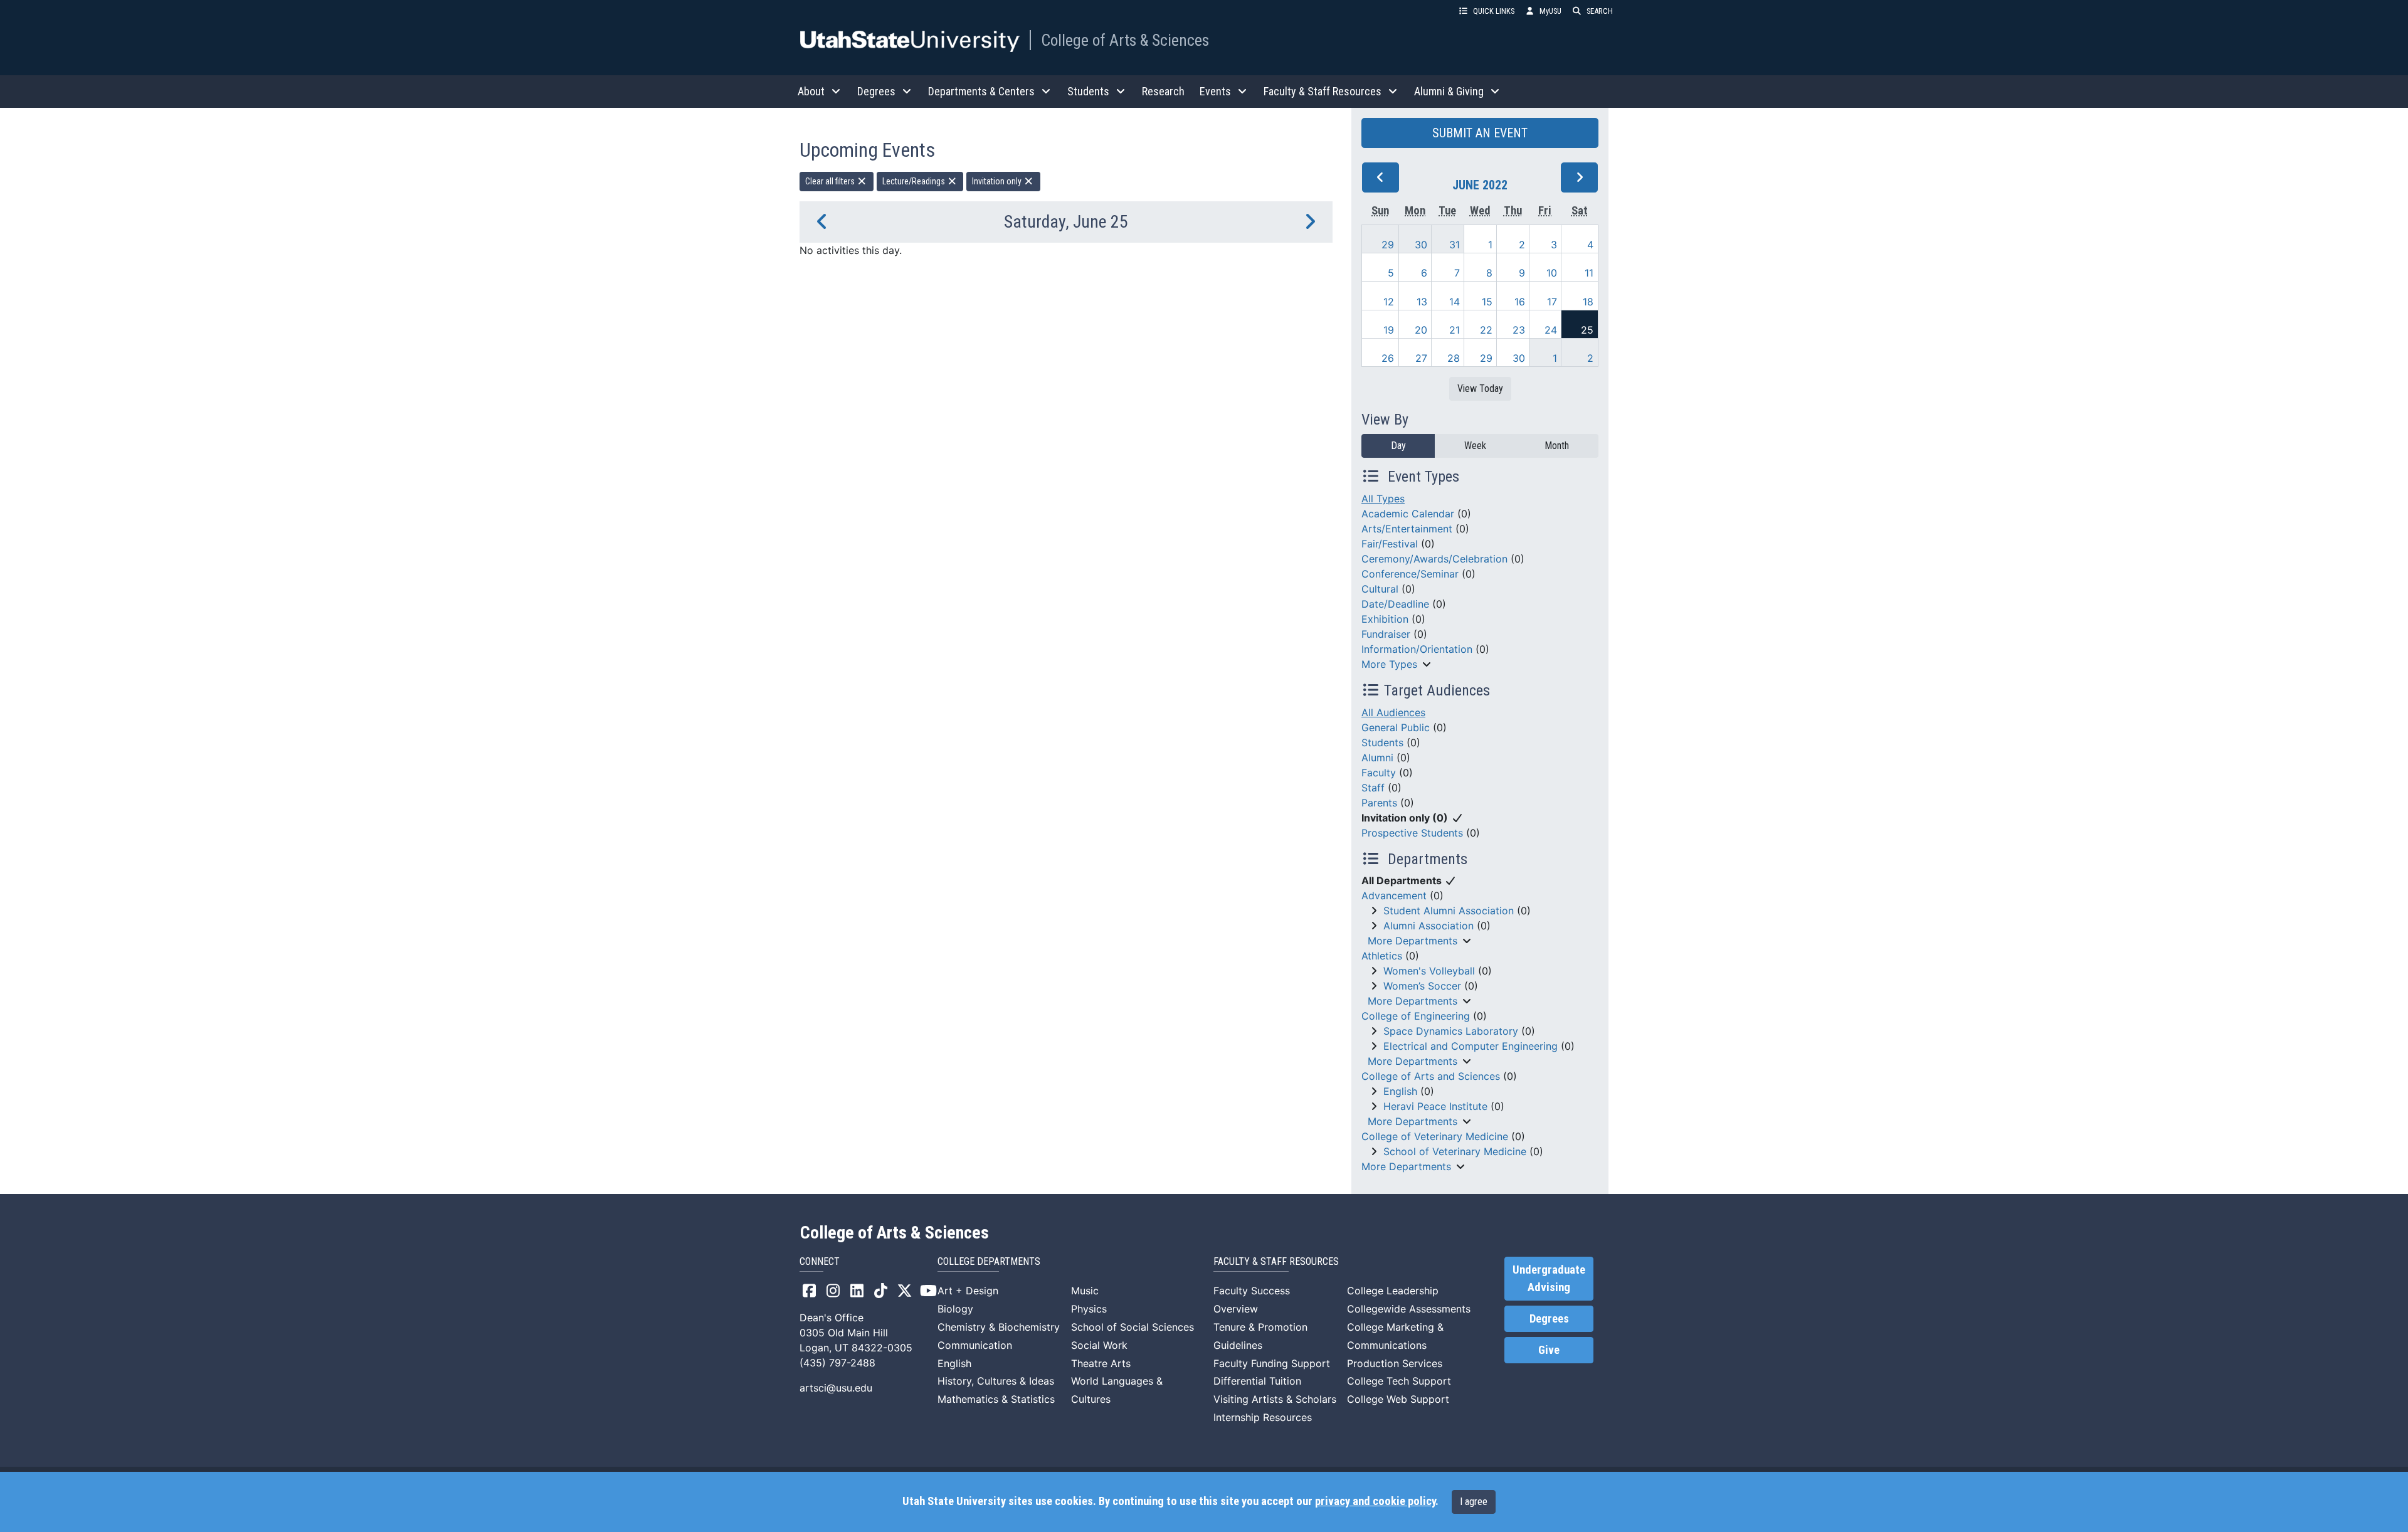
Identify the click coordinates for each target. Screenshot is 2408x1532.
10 (1552, 273)
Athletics (1382, 956)
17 (1552, 302)
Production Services (1395, 1363)
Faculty (1379, 773)
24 (1551, 330)
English (1400, 1091)
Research (1163, 91)
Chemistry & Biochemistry (999, 1327)
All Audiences (1393, 712)
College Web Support (1398, 1399)
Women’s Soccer (1422, 986)
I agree (1474, 1502)
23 (1519, 330)
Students (1382, 742)
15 (1487, 302)
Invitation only (998, 181)
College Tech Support (1399, 1381)
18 (1588, 302)
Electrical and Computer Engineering (1471, 1046)
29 (1388, 245)
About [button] (811, 91)
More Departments (1413, 941)
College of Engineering (1416, 1016)
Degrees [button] (876, 91)
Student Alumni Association (1449, 911)
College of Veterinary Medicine (1435, 1136)
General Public (1396, 727)
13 (1422, 302)
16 (1520, 302)
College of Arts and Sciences (1431, 1076)
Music (1085, 1291)
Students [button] (1088, 91)
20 (1421, 330)
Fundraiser (1386, 634)
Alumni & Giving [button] (1449, 91)
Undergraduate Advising (1549, 1279)
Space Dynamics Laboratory (1451, 1031)
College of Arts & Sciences (1125, 40)
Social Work (1099, 1345)
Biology (955, 1309)
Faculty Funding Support (1272, 1363)
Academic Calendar (1408, 514)
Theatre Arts (1101, 1363)
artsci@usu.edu (836, 1388)
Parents (1379, 803)
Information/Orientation (1417, 649)
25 (1587, 330)
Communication (975, 1345)
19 (1389, 330)
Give (1549, 1350)
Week (1475, 446)
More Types (1389, 664)
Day (1398, 446)
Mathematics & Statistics (996, 1399)
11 (1589, 273)
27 (1421, 358)
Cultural (1380, 589)
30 (1421, 245)
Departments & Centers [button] (981, 91)
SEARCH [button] (1600, 11)
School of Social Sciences (1133, 1327)
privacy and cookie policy (1375, 1501)
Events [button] (1215, 91)
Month (1557, 446)
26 (1388, 358)
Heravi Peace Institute (1435, 1106)
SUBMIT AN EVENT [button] (1480, 133)
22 (1486, 330)
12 (1389, 302)
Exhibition (1385, 619)
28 (1454, 358)
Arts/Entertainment (1407, 529)
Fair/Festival (1390, 544)
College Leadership (1393, 1291)
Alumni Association (1428, 926)
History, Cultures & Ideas (996, 1381)
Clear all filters (831, 181)
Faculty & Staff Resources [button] (1323, 91)
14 (1455, 302)
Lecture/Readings (915, 181)
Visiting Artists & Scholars (1275, 1399)
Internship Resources (1263, 1417)
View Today (1480, 388)
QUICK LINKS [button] (1494, 11)
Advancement (1394, 895)
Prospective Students (1412, 833)
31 (1455, 245)
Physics (1089, 1309)
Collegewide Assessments (1409, 1309)
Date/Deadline (1395, 604)
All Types (1383, 499)
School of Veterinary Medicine (1455, 1151)
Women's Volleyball (1429, 971)
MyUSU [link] (1550, 11)
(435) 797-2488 (837, 1363)
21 (1455, 330)
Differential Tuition (1257, 1381)
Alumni (1377, 758)
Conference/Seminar (1410, 574)
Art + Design (968, 1291)
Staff (1373, 788)
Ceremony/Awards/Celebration (1434, 559)
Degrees (1549, 1319)
